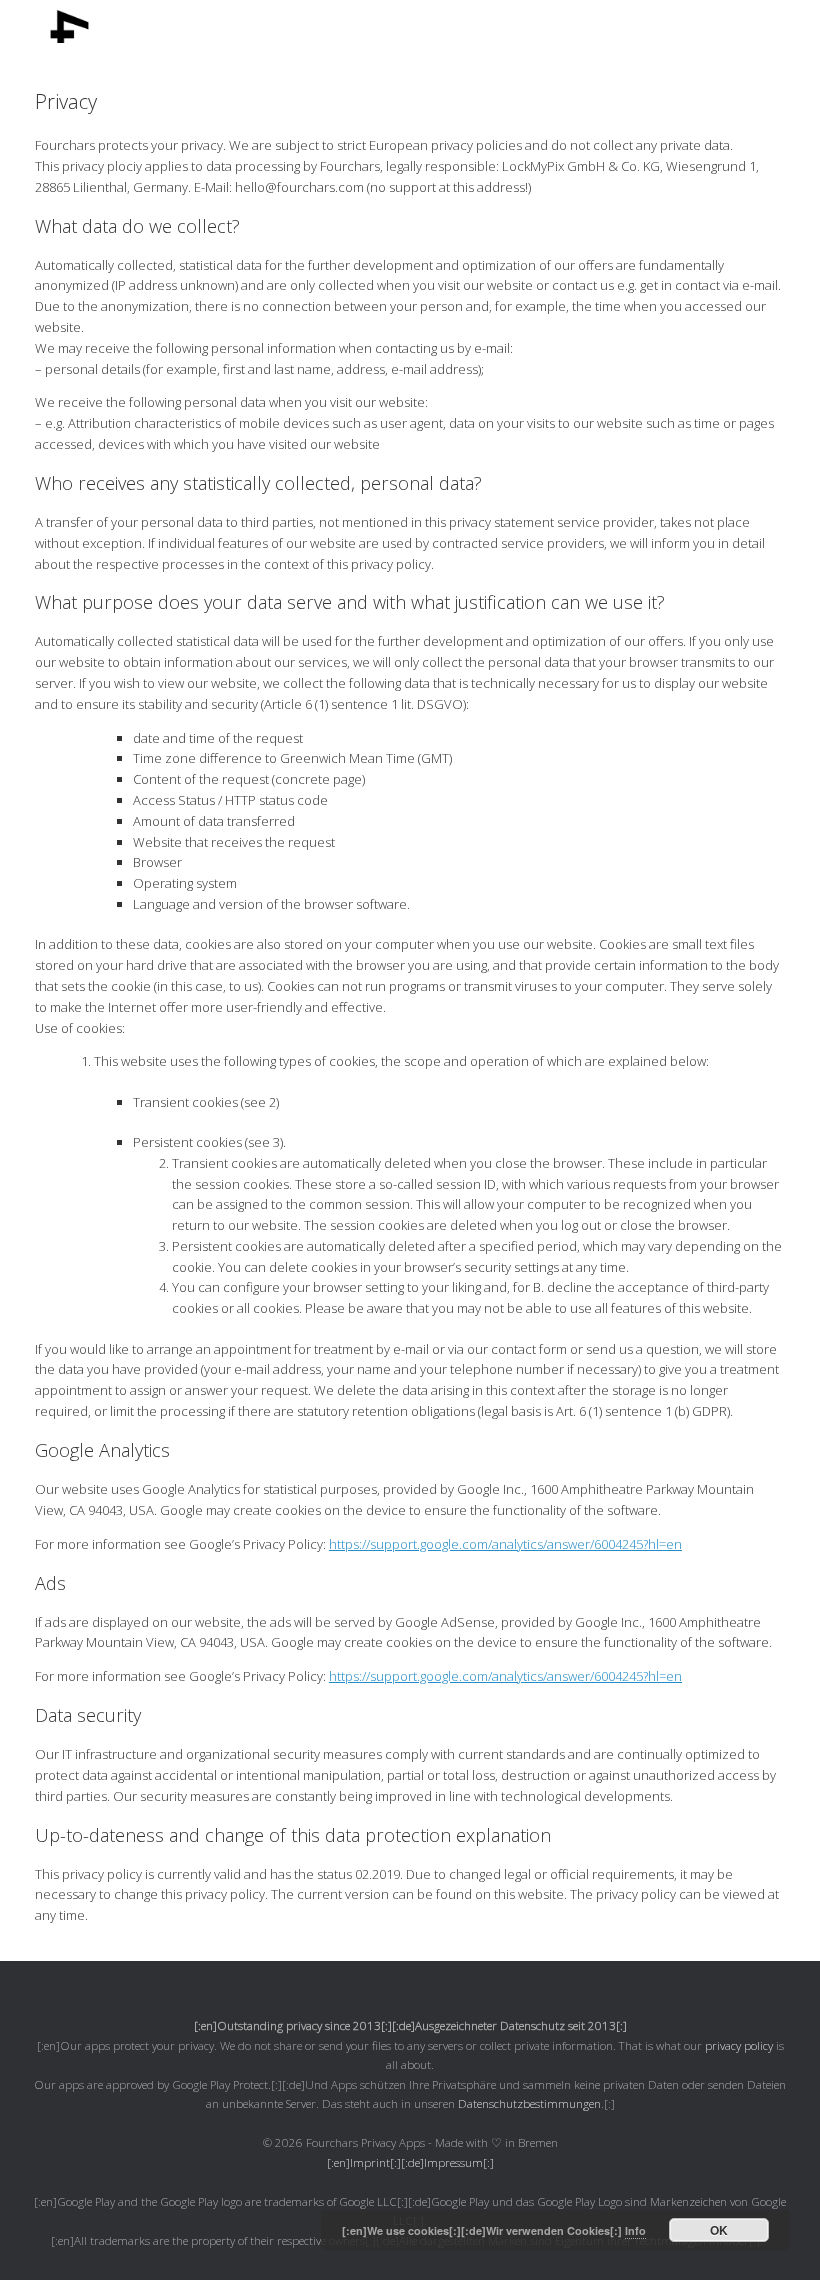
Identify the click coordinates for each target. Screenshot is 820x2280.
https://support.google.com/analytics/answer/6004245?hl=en (505, 1544)
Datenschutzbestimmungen (529, 2103)
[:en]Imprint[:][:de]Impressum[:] (410, 2162)
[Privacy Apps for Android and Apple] (59, 26)
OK (719, 2230)
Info (635, 2230)
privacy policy (739, 2045)
